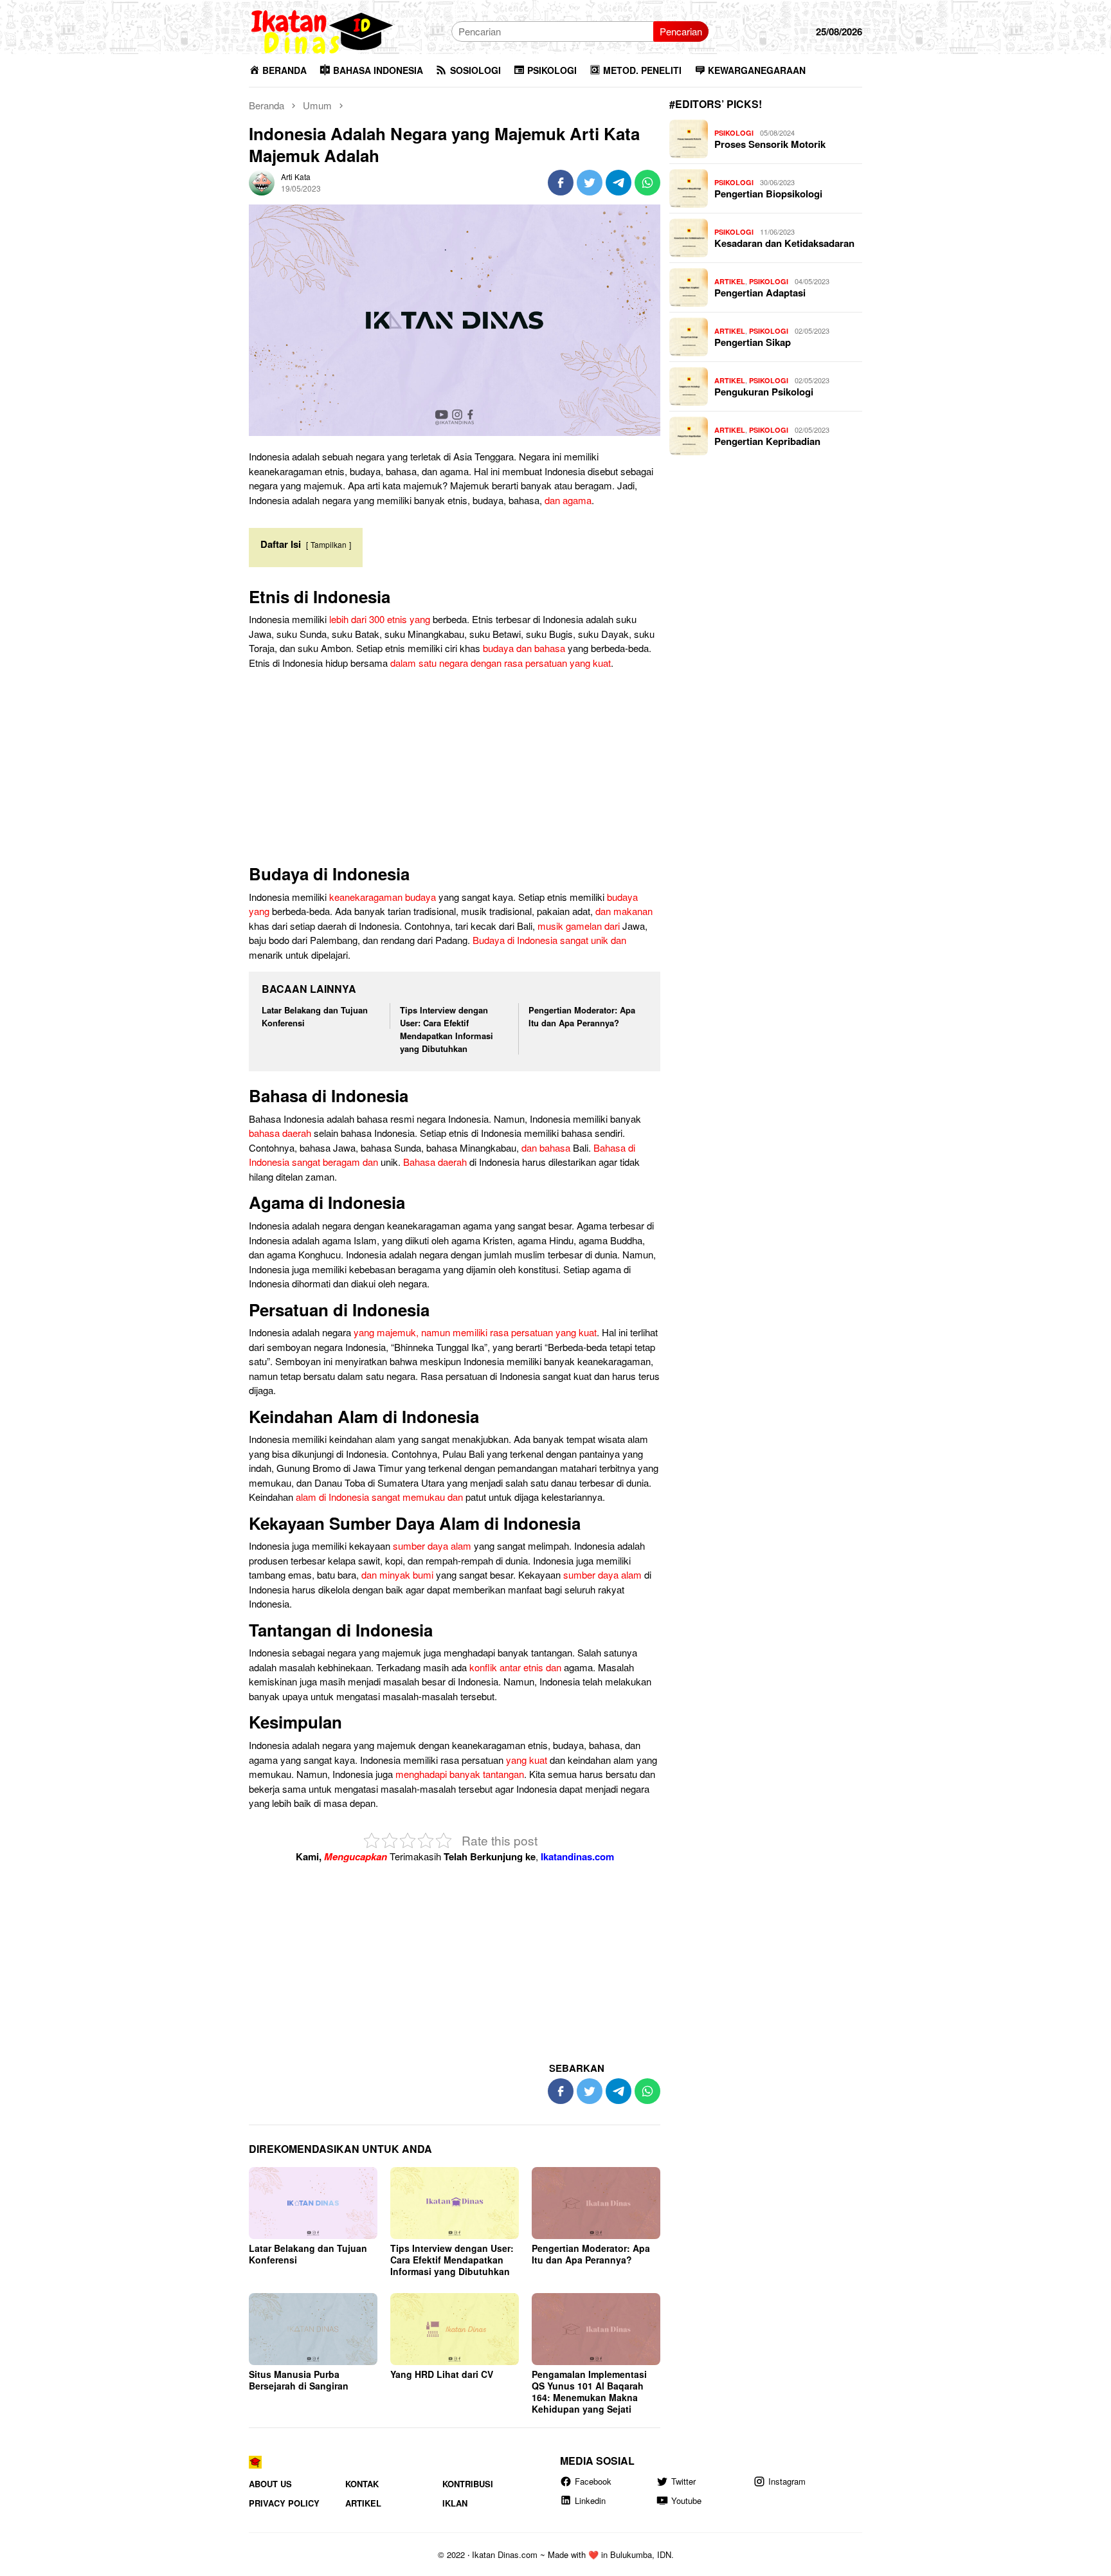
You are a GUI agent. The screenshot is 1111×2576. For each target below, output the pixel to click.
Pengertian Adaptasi (760, 293)
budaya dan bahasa (524, 648)
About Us (270, 2484)
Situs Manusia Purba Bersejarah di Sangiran (299, 2380)
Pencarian (681, 31)
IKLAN (455, 2503)
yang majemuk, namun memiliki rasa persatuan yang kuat (475, 1332)
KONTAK (362, 2484)
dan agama (568, 500)
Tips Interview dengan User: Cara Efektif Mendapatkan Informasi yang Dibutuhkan (447, 1029)
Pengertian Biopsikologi (768, 194)
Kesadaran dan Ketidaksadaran (784, 243)
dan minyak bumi (397, 1574)
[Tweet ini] (590, 183)
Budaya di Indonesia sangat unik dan (549, 940)
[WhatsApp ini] (647, 183)
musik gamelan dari (579, 926)
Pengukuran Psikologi (764, 392)
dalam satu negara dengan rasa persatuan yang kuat (501, 663)
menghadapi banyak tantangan (460, 1774)
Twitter (683, 2481)
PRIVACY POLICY (284, 2503)
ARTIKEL (730, 281)
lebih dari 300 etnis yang (380, 619)
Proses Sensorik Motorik (770, 144)
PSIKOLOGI (734, 133)
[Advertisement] (455, 770)
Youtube (686, 2500)
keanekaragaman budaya (383, 897)
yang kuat (527, 1760)
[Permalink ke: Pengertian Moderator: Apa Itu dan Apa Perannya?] (596, 2203)
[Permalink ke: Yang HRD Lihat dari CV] (455, 2329)
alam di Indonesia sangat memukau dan (379, 1497)
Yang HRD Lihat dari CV (442, 2374)
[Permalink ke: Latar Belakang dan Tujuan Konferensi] (313, 2203)
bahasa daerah (280, 1133)
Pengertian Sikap (753, 342)
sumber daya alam (432, 1546)
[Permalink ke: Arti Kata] (262, 181)
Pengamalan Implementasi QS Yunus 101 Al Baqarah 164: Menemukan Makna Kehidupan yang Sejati (589, 2391)
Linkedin (590, 2500)
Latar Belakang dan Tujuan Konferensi (308, 2254)
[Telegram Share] (619, 183)
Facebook (593, 2481)
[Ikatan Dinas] (323, 30)
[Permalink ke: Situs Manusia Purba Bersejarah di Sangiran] (313, 2329)
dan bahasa (546, 1147)
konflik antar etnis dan (515, 1667)
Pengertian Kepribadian (767, 441)
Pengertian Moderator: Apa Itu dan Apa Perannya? (582, 1016)
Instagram (787, 2481)
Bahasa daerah (435, 1162)
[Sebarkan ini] (561, 183)
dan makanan (624, 911)
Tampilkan (329, 544)
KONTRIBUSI (468, 2484)
